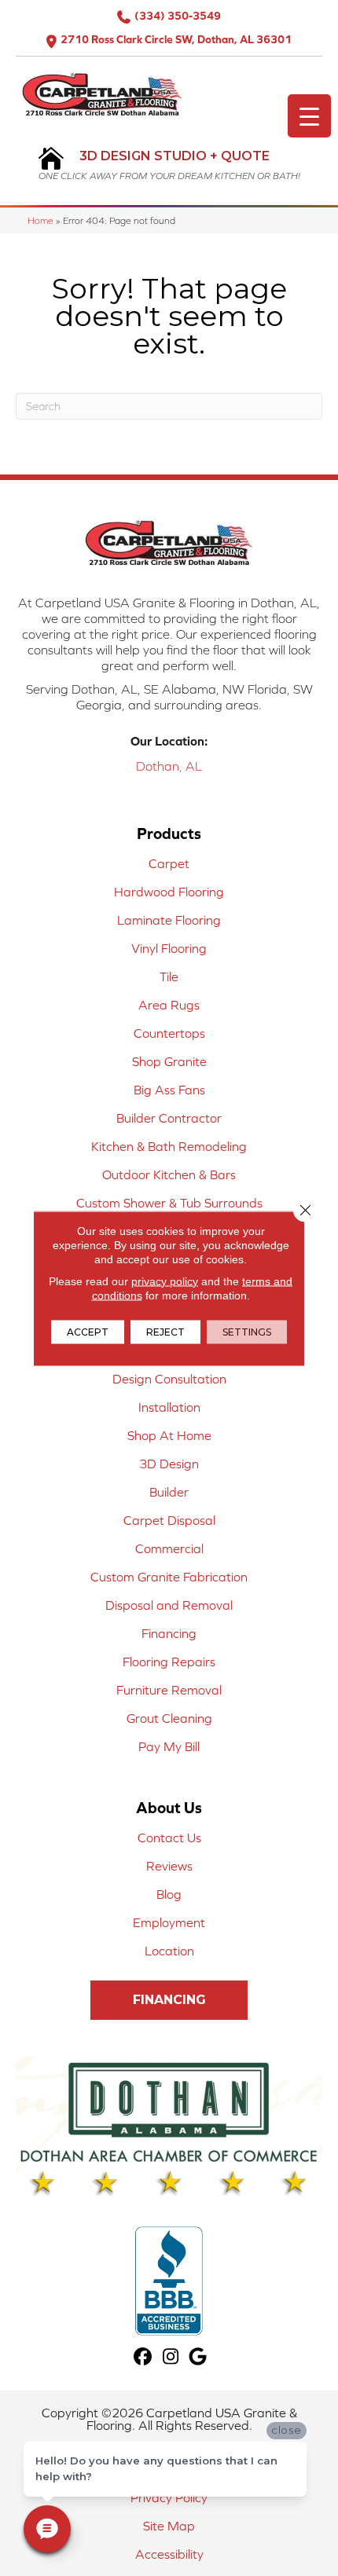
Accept (88, 1331)
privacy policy (165, 1281)
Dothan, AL (169, 766)
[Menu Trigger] (309, 116)
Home (40, 220)
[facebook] (143, 2357)
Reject (165, 1331)
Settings (247, 1331)
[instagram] (171, 2357)
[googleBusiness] (198, 2357)
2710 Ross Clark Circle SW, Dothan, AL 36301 (176, 39)
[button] (169, 2000)
